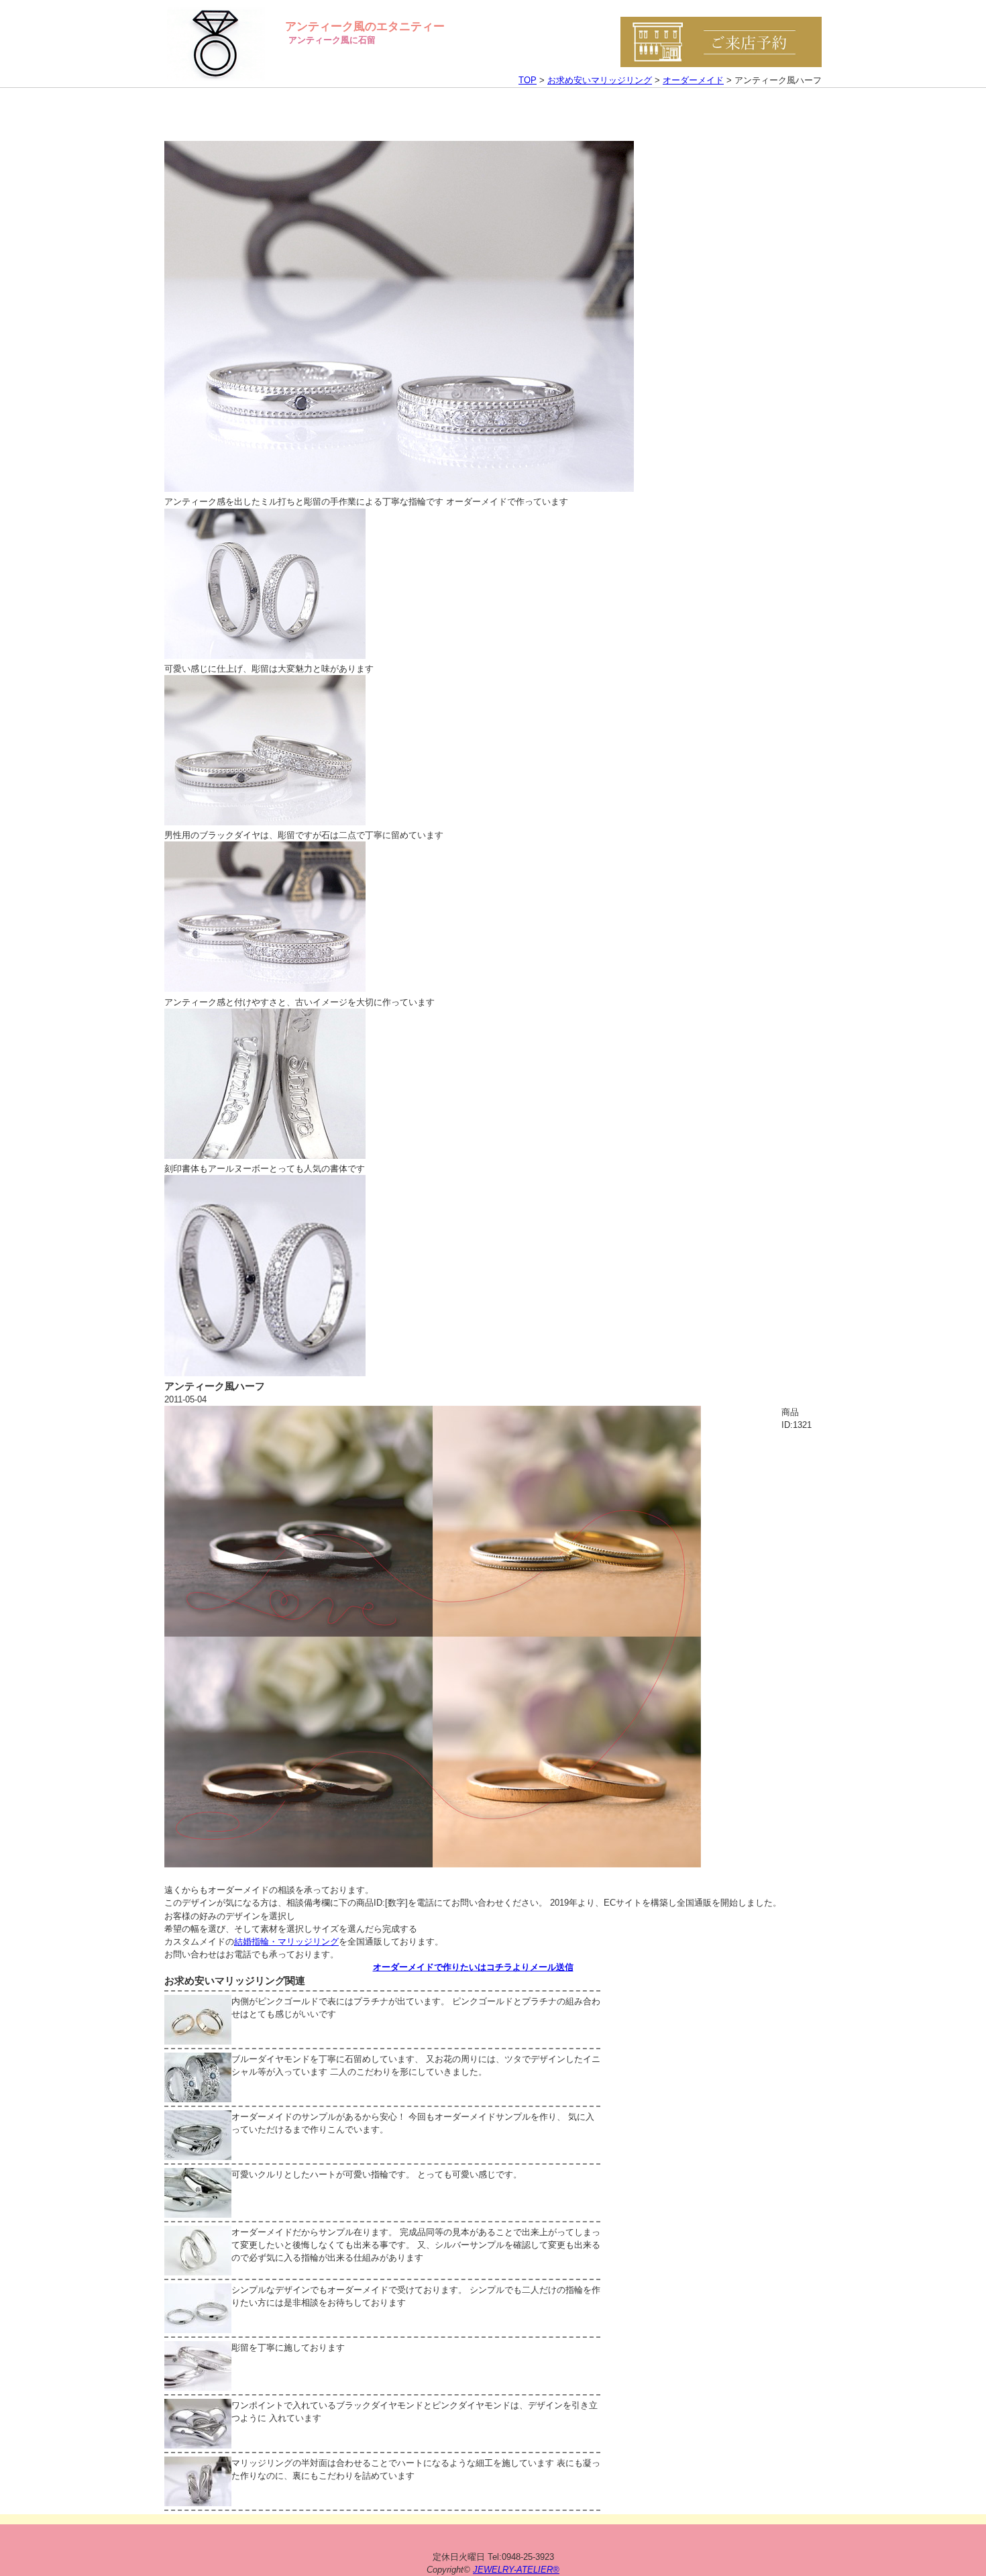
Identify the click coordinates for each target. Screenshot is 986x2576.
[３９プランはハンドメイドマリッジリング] (433, 1864)
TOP (528, 80)
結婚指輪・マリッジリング (286, 1942)
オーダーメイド (693, 80)
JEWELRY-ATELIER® (516, 2570)
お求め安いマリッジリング (600, 80)
